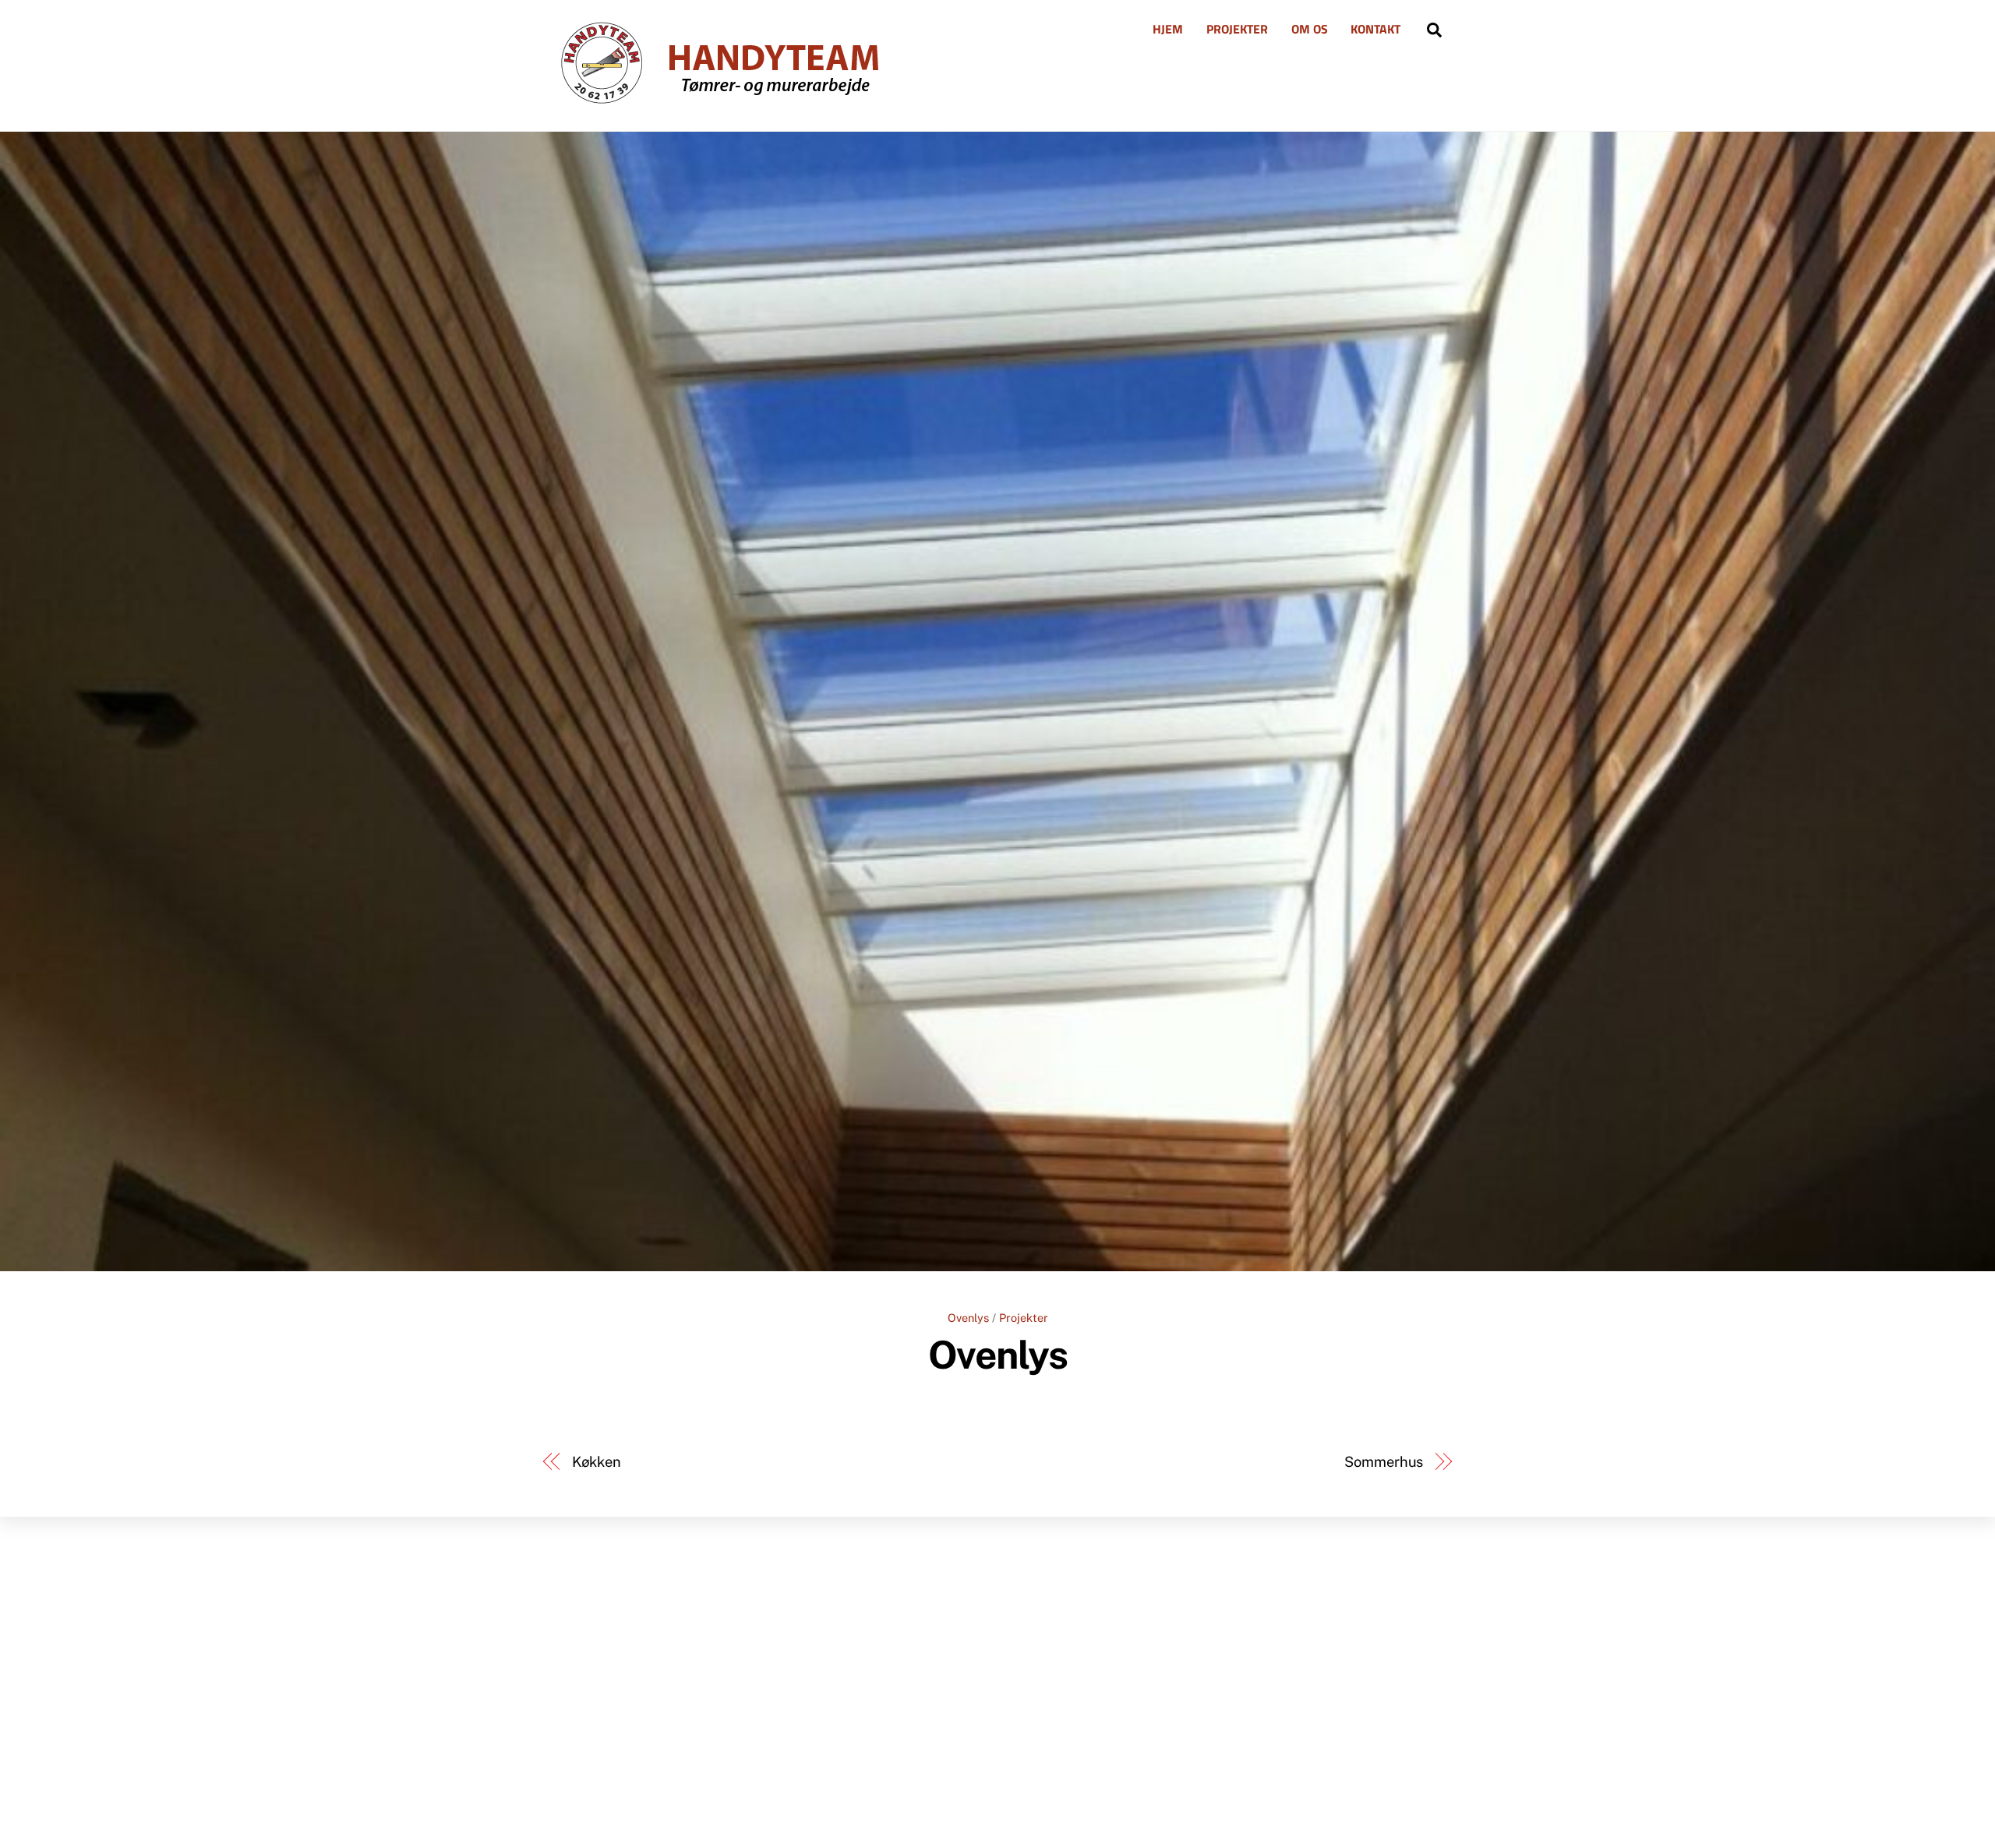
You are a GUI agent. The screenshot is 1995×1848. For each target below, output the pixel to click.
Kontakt (1375, 29)
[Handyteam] (712, 101)
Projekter (1237, 29)
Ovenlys (968, 1318)
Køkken (597, 1462)
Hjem (1168, 29)
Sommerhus (1384, 1462)
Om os (1310, 29)
